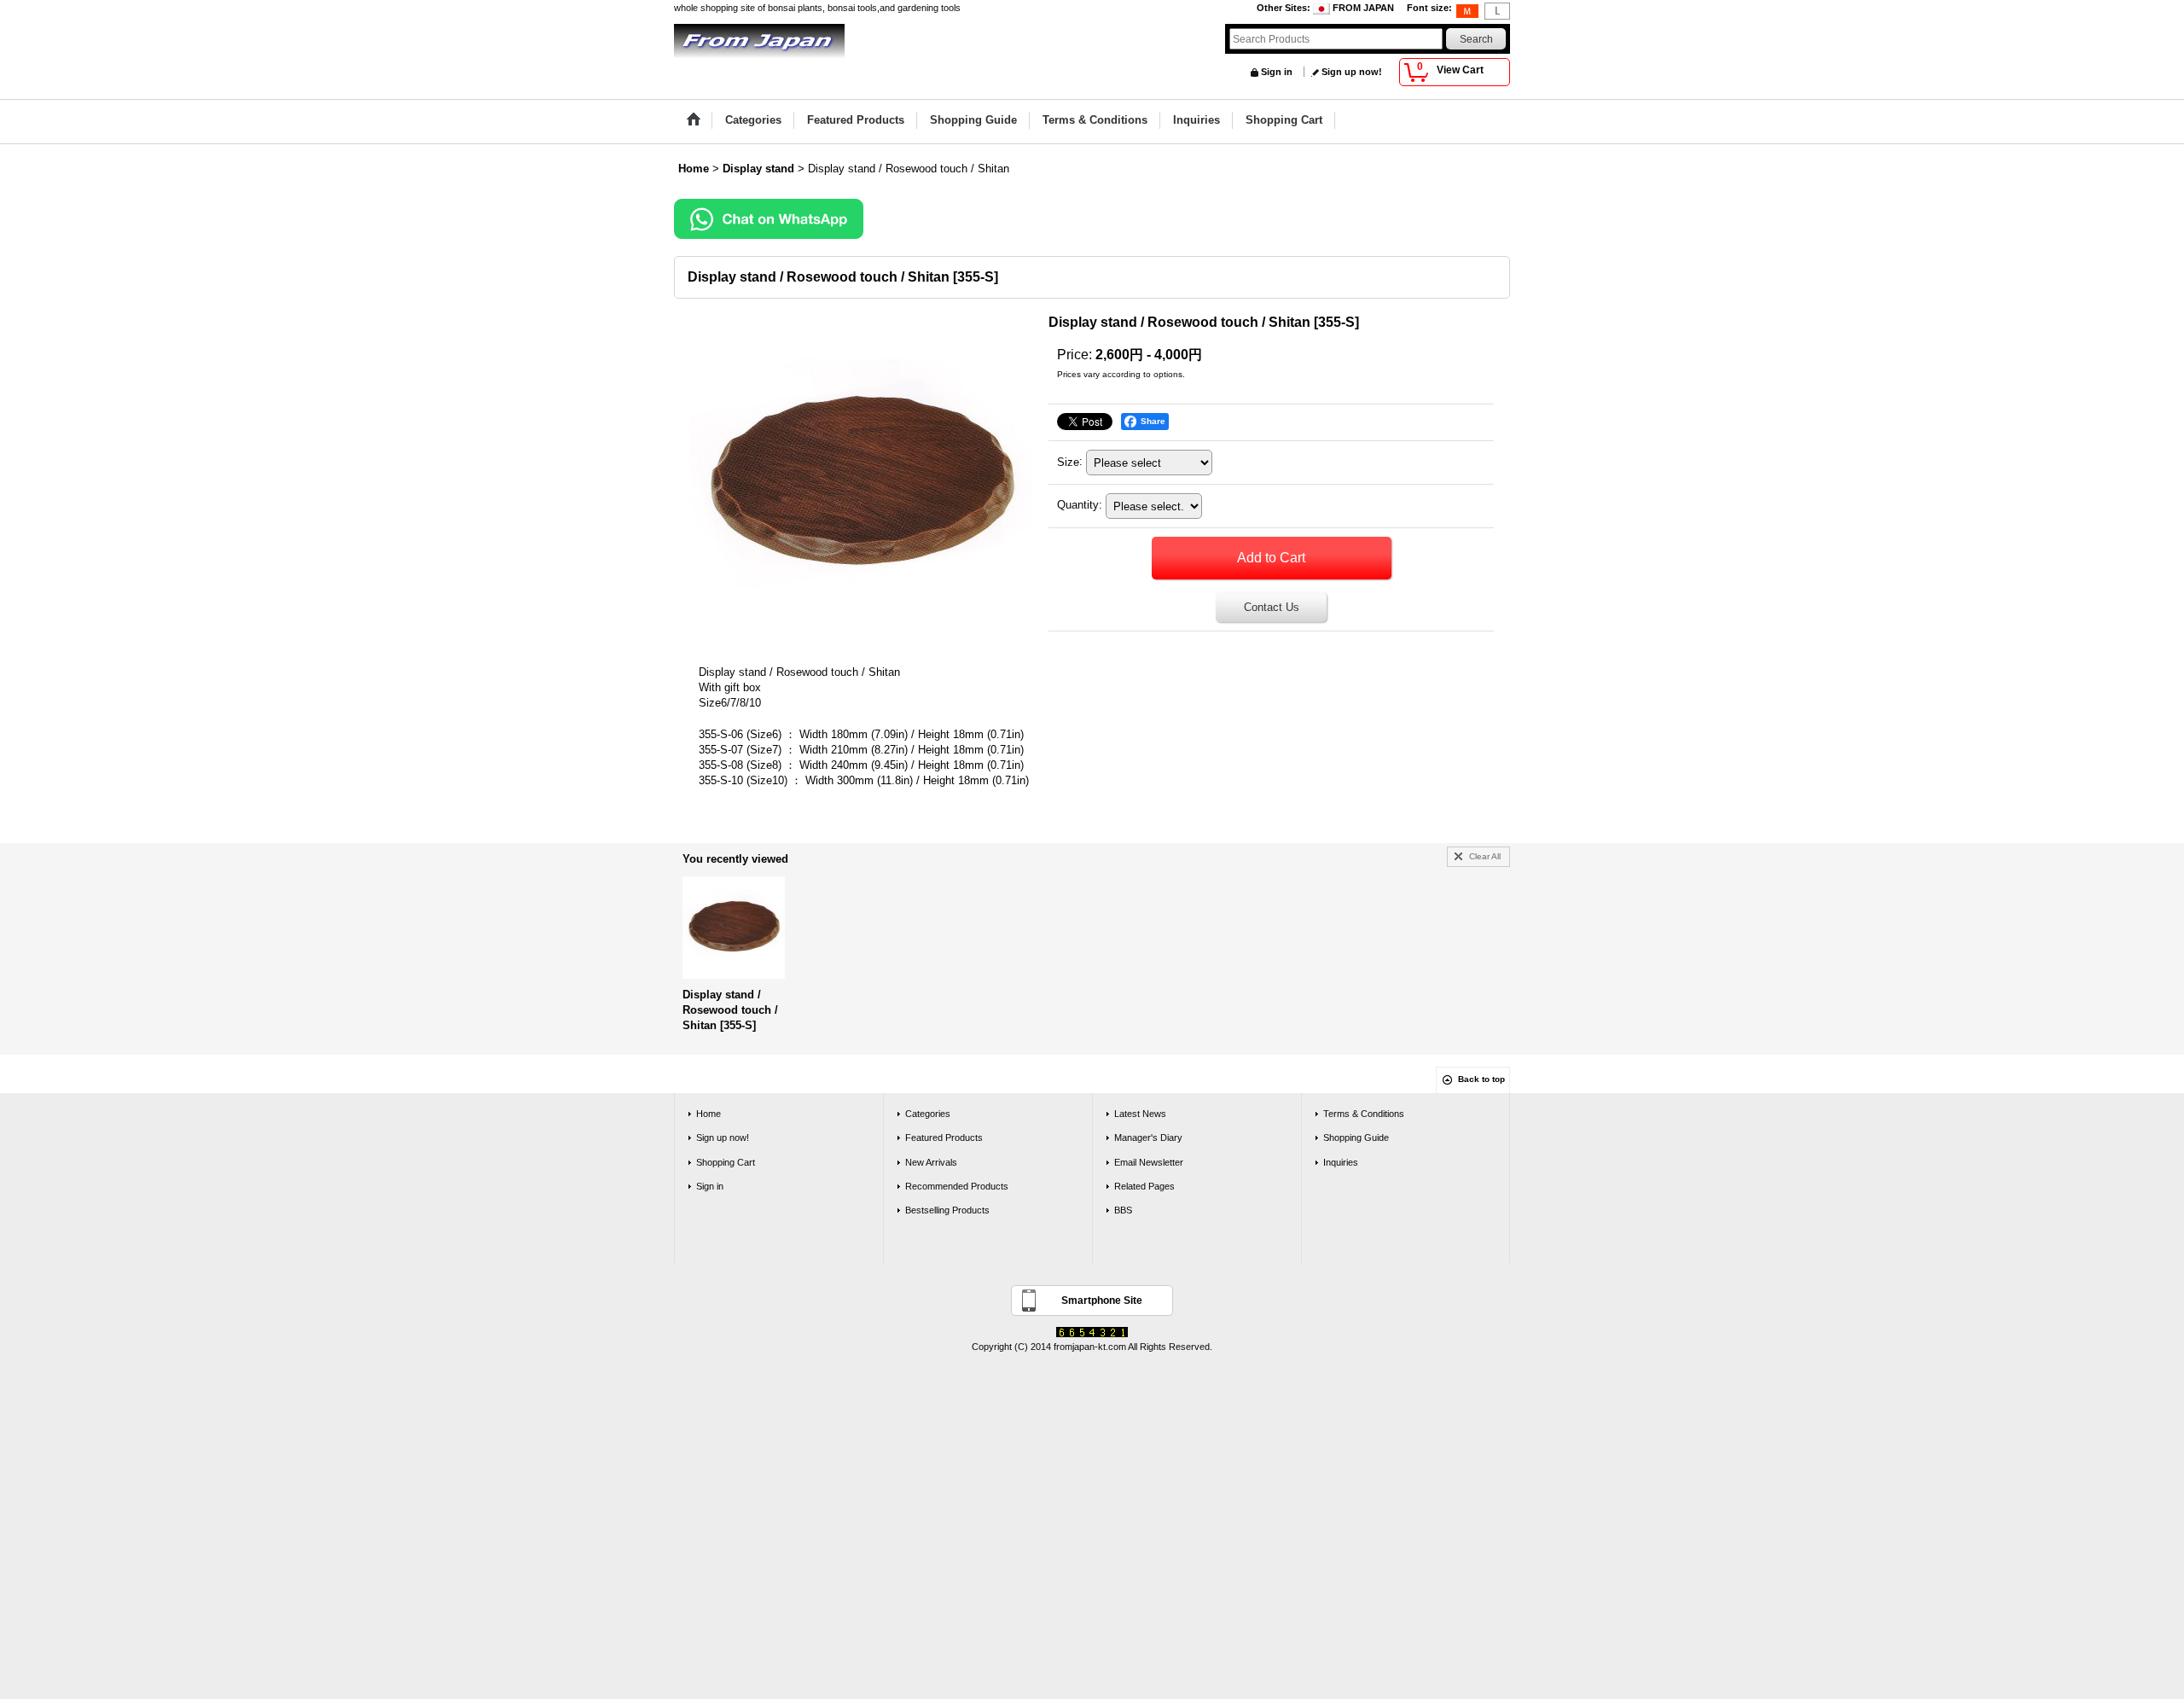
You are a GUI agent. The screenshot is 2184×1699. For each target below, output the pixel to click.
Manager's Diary (1148, 1138)
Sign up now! (1352, 72)
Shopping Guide (1356, 1138)
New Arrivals (931, 1162)
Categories (928, 1114)
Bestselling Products (947, 1210)
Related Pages (1144, 1186)
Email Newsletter (1149, 1162)
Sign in (1277, 72)
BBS (1123, 1210)
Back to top (1481, 1079)
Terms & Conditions (1364, 1114)
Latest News (1140, 1114)
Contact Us (1272, 607)
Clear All (1485, 856)
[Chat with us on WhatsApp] (769, 218)
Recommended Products (957, 1186)
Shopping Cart (726, 1162)
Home (709, 1114)
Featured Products (944, 1138)
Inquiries (1341, 1162)
